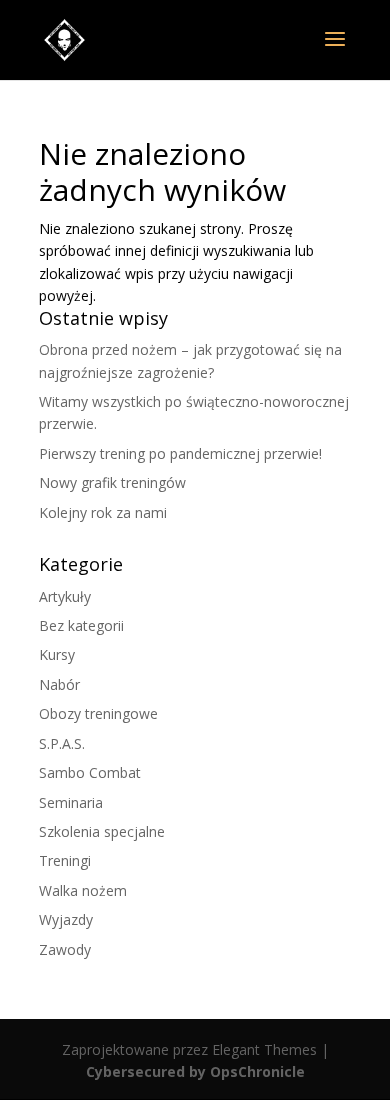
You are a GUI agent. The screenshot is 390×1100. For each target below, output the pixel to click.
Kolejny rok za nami (103, 512)
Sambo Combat (90, 772)
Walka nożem (83, 890)
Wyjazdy (66, 919)
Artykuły (65, 596)
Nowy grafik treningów (112, 482)
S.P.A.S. (62, 743)
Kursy (57, 654)
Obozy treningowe (98, 713)
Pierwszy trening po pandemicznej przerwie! (180, 453)
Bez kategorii (81, 625)
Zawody (65, 949)
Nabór (59, 684)
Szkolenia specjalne (102, 831)
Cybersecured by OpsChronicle (195, 1071)
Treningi (65, 860)
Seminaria (71, 802)
